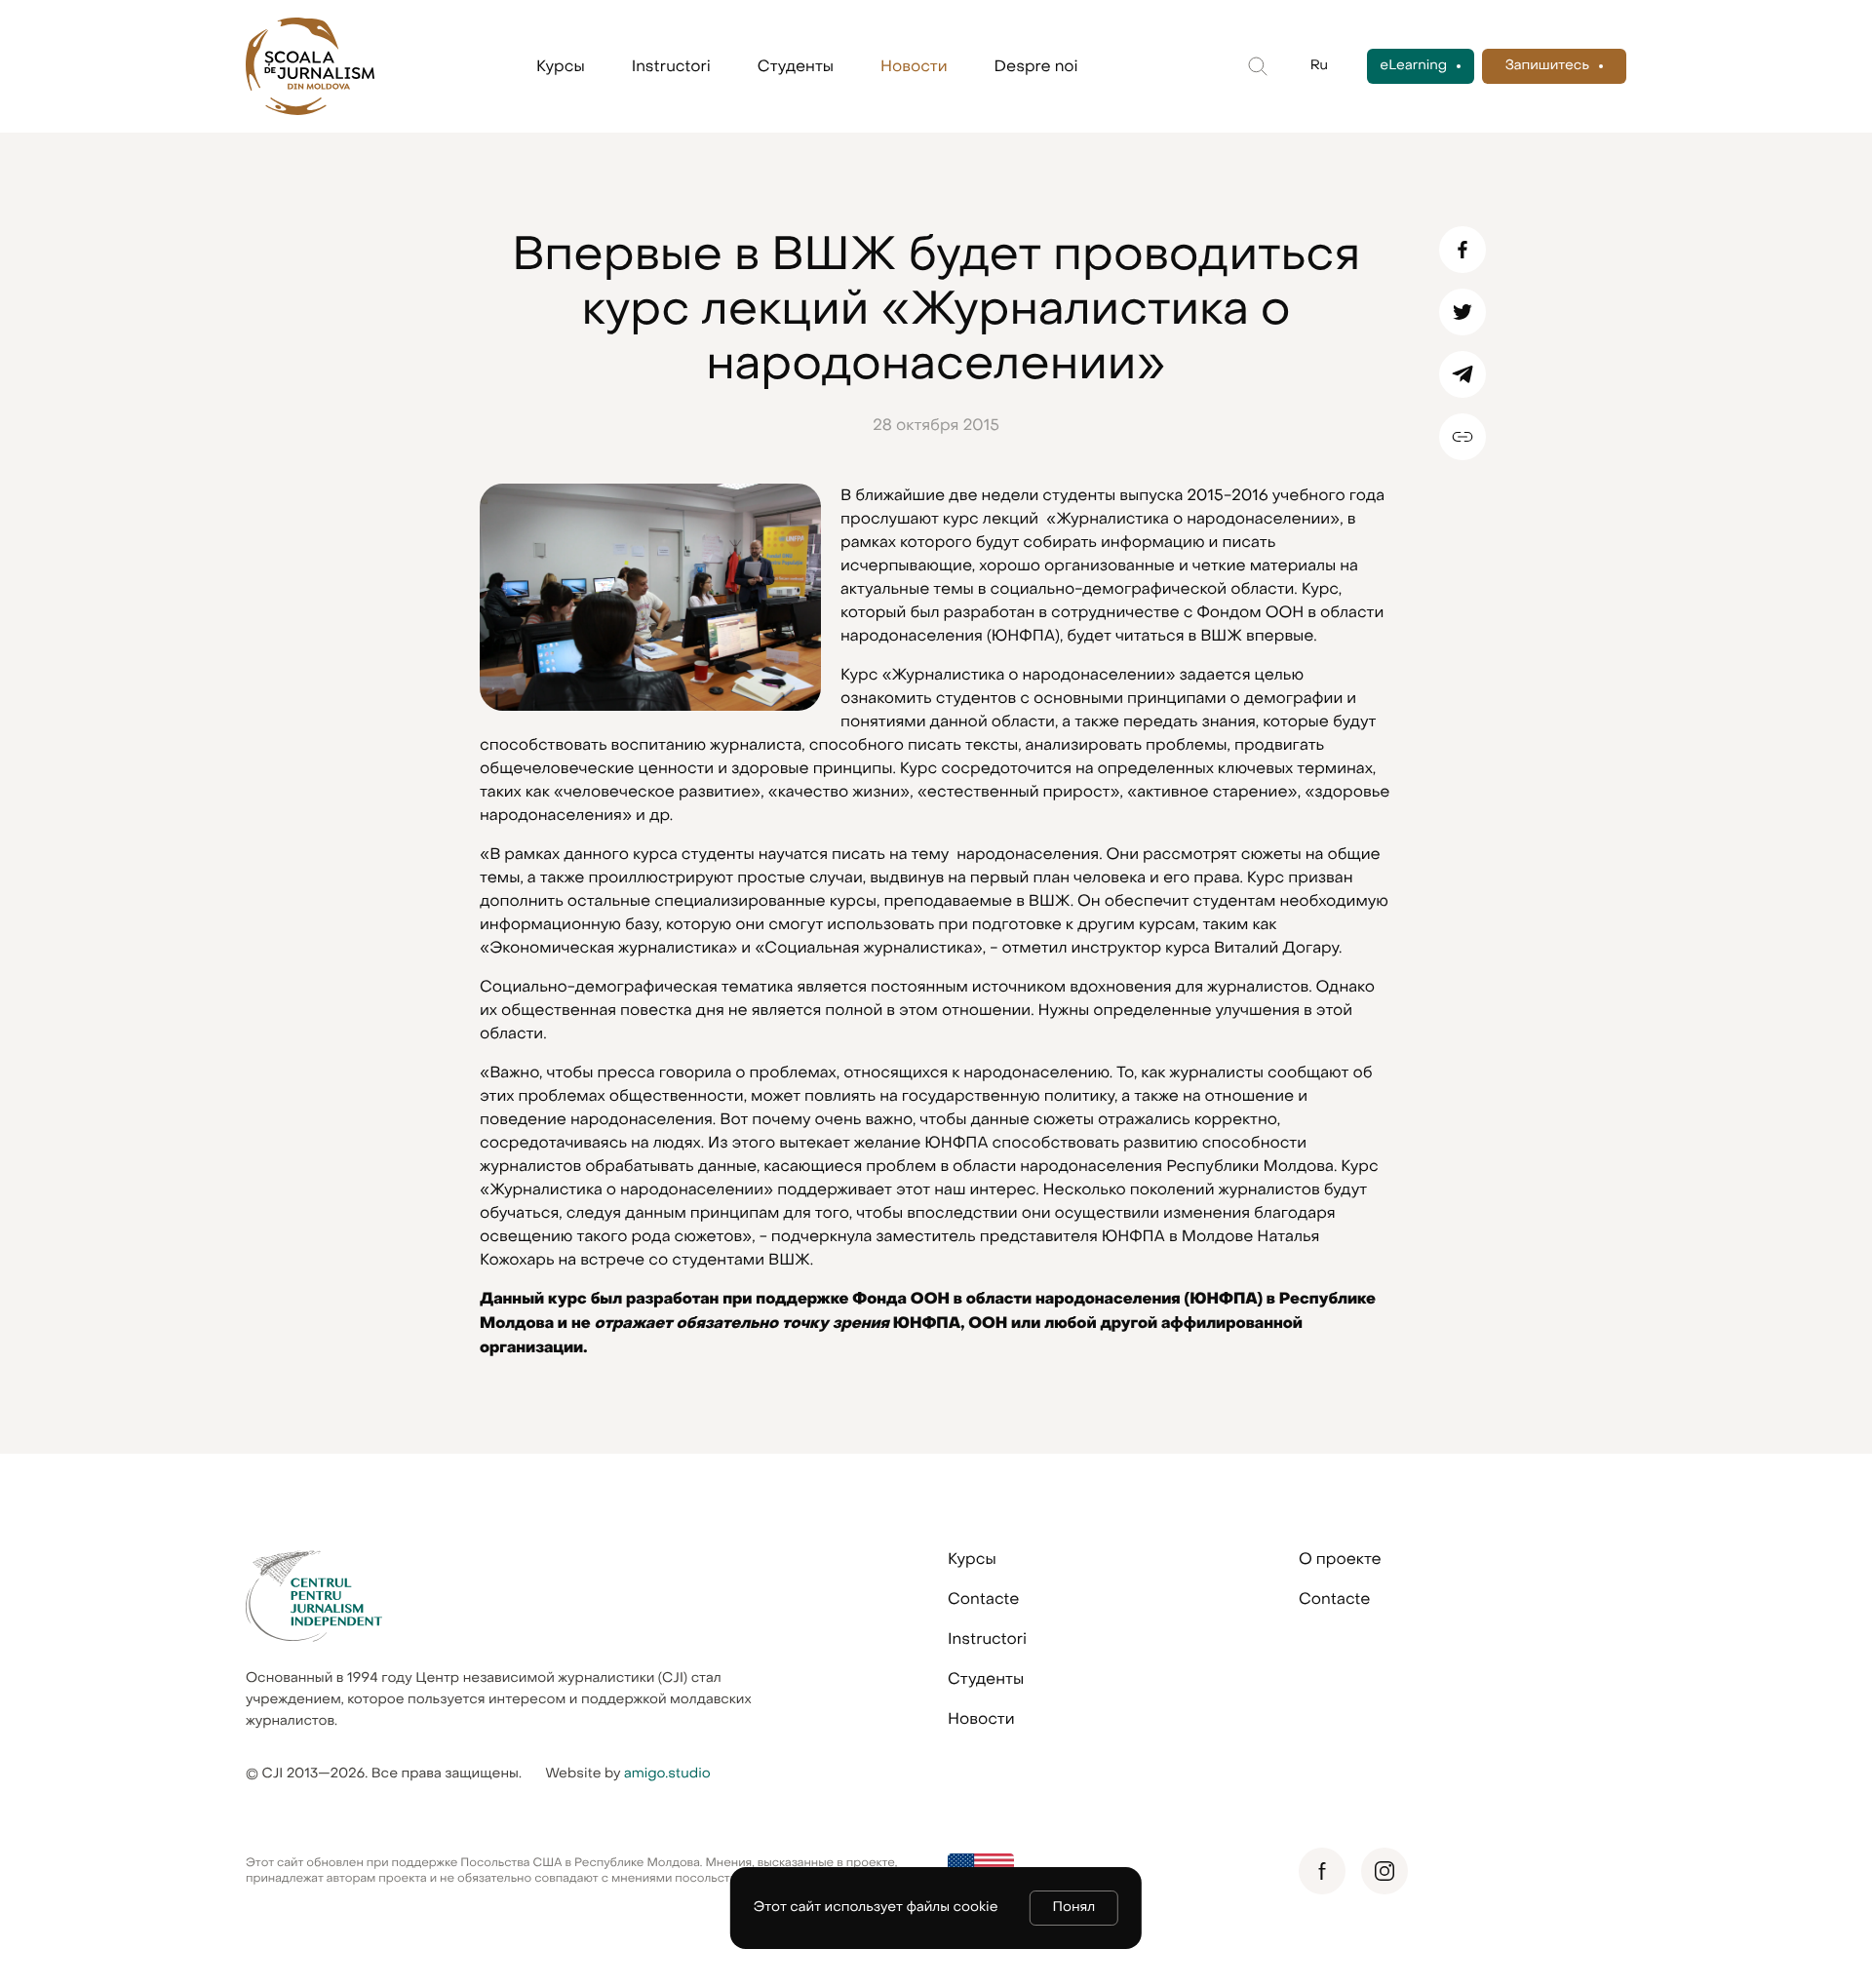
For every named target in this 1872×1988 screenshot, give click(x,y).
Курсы (561, 66)
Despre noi (1036, 66)
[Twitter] (1462, 312)
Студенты (796, 66)
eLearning (1413, 66)
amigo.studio (667, 1774)
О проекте (1340, 1559)
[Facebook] (1462, 250)
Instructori (671, 66)
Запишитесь (1547, 66)
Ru (1319, 66)
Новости (914, 66)
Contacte (983, 1599)
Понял (1074, 1908)
